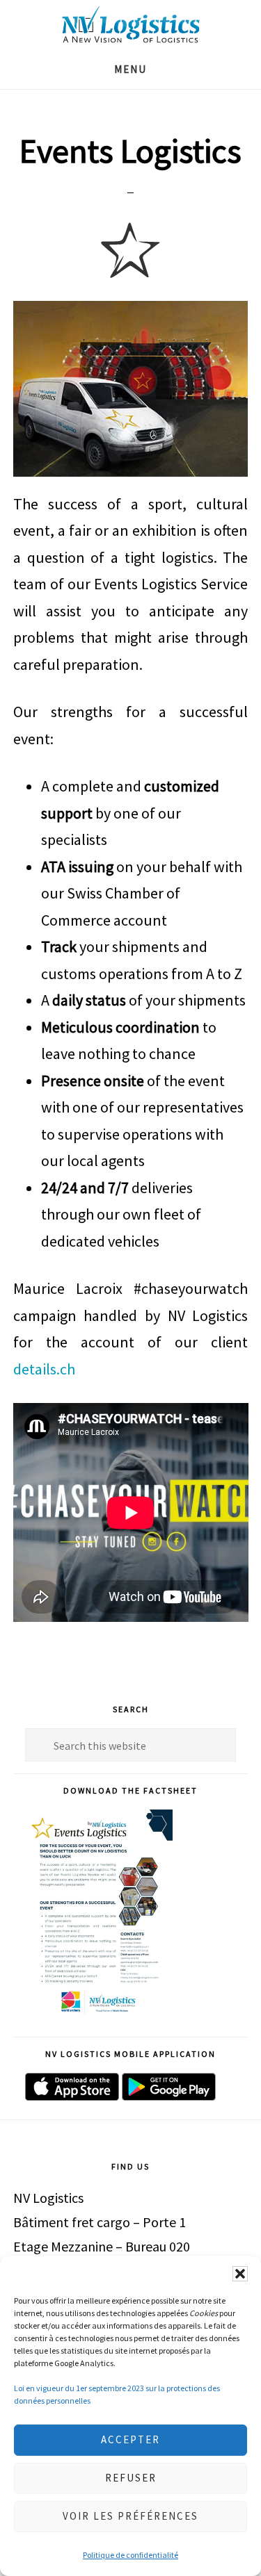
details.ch (44, 1369)
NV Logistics (131, 25)
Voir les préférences (130, 2516)
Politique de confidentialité (130, 2555)
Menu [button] (130, 69)
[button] (240, 2274)
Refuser (131, 2478)
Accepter (130, 2439)
